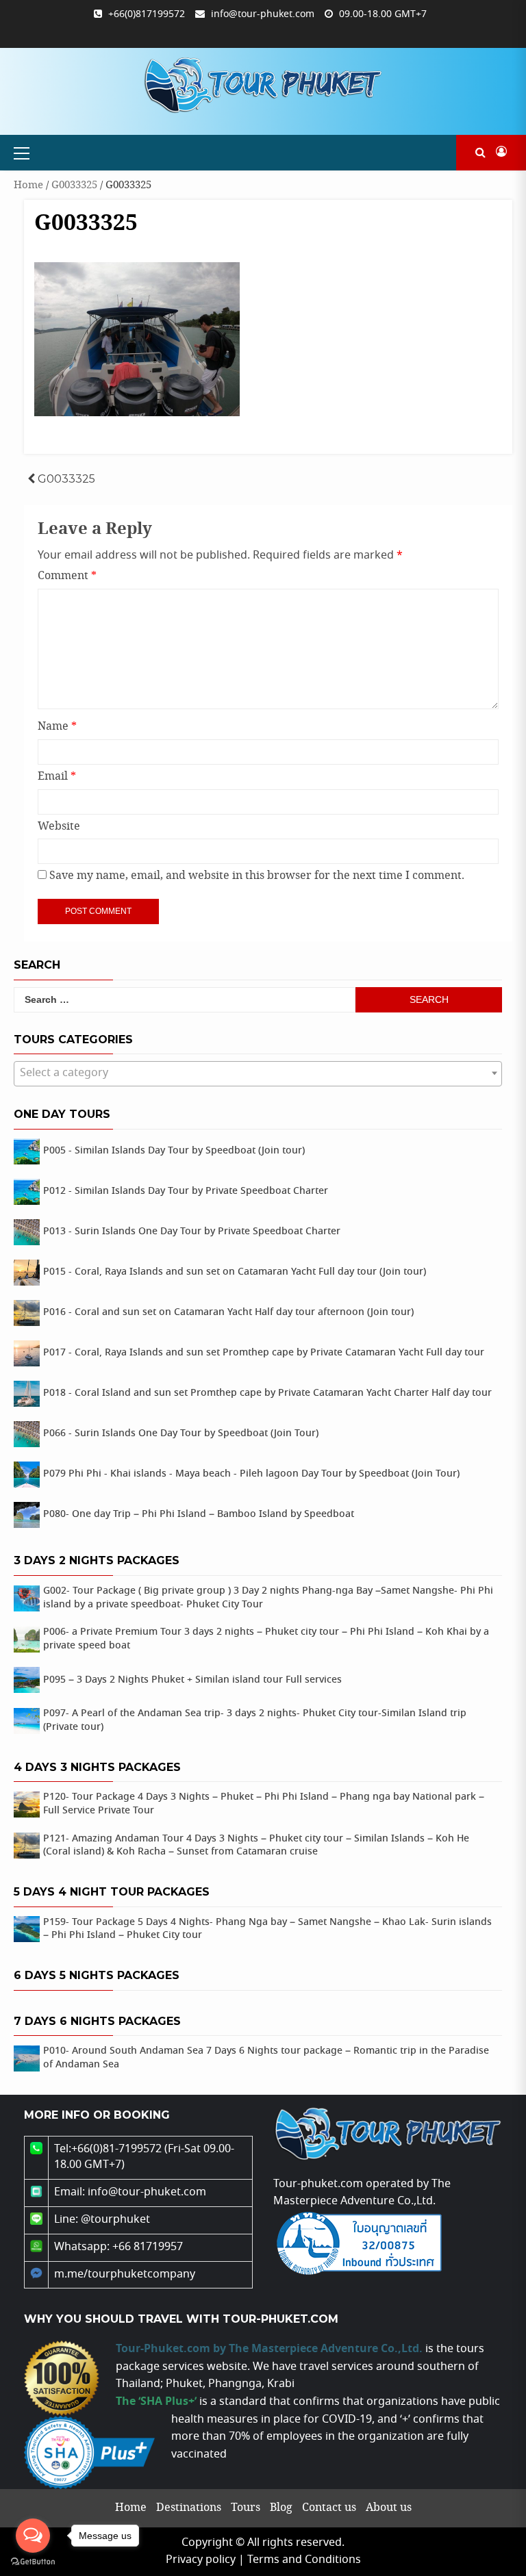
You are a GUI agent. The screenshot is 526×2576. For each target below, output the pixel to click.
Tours (246, 2508)
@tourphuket (115, 2220)
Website (59, 827)
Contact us (329, 2508)
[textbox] (258, 1073)
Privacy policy (201, 2560)
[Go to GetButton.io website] (33, 2562)
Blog (281, 2508)
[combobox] (258, 1074)
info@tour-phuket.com (263, 14)
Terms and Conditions (304, 2560)
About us (389, 2508)
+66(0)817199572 (147, 14)
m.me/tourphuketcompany (125, 2274)
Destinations (189, 2508)
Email (57, 777)
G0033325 (74, 185)
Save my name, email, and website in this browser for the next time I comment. (257, 876)
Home (28, 185)
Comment (67, 576)
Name (57, 727)
